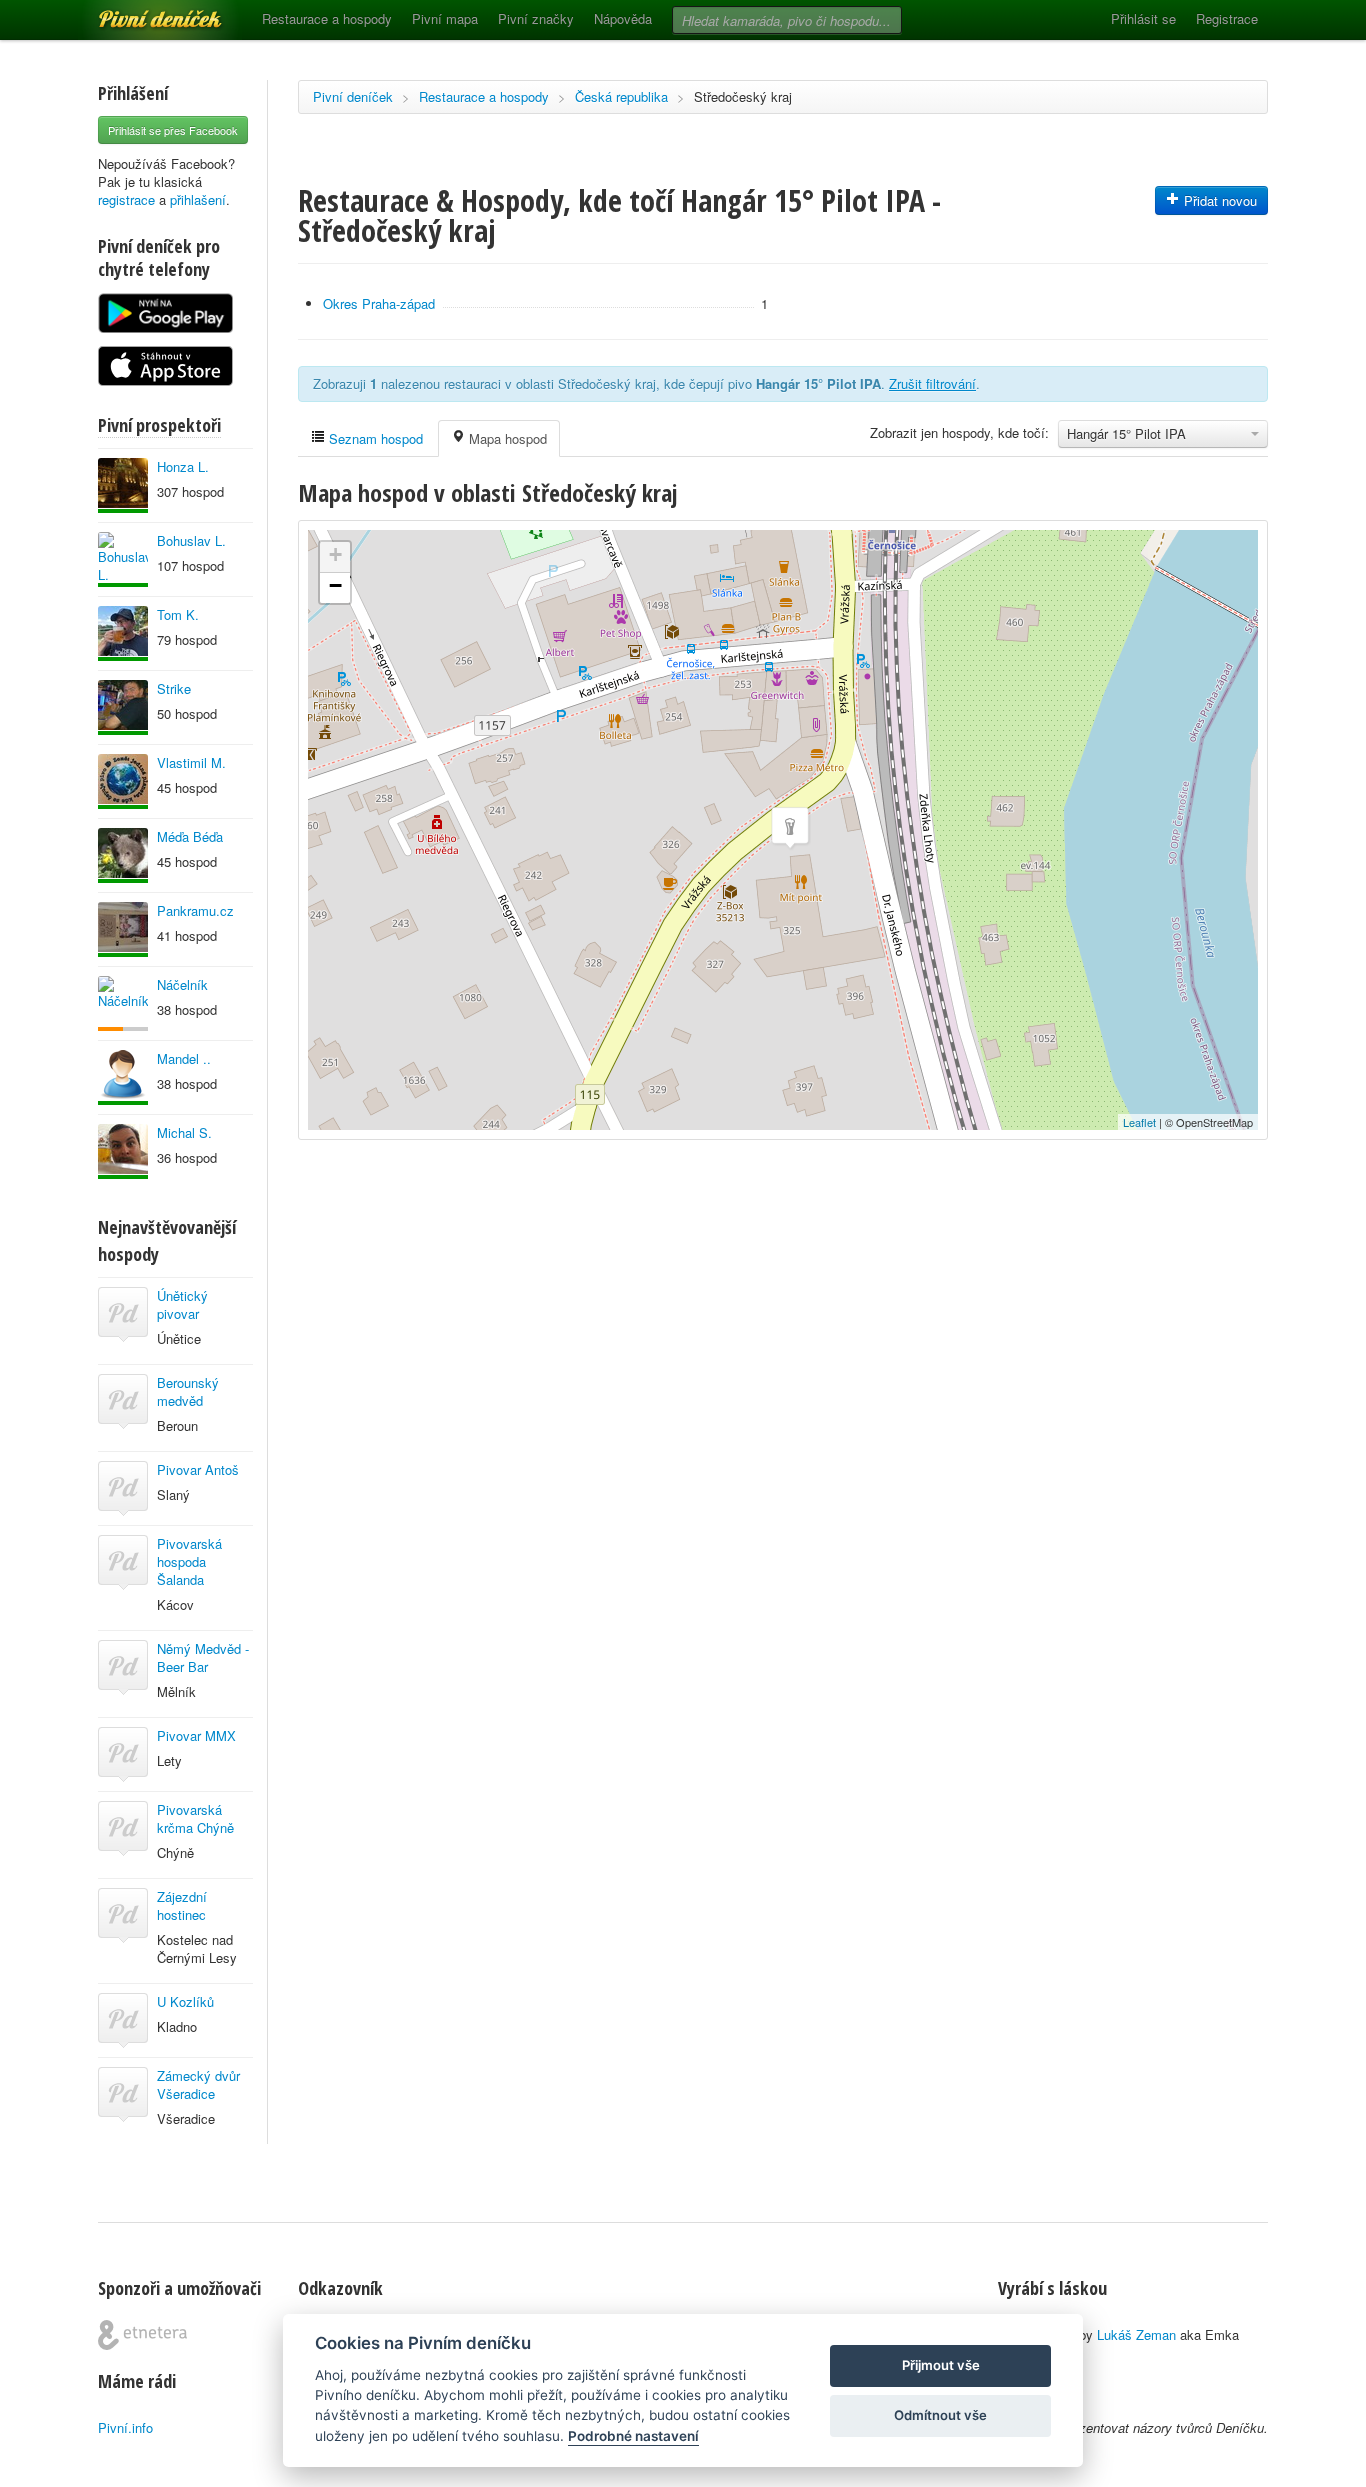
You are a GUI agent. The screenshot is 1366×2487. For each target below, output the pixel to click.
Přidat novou (1218, 200)
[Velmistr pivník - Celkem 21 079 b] (123, 1151)
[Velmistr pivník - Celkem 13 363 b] (123, 485)
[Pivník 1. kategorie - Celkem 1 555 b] (123, 1003)
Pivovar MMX (196, 1735)
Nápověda (623, 18)
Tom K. (178, 614)
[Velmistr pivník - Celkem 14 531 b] (123, 929)
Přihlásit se (1143, 18)
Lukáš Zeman (1136, 2334)
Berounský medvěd (188, 1391)
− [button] (335, 585)
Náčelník (182, 984)
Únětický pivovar (182, 1304)
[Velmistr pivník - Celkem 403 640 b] (123, 781)
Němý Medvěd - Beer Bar (203, 1657)
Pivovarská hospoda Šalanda (189, 1561)
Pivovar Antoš (198, 1469)
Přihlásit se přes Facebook (173, 130)
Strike (174, 688)
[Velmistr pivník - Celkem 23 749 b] (123, 1077)
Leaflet (1139, 1122)
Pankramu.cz (195, 910)
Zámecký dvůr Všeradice (198, 2084)
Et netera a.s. (142, 2335)
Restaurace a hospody (327, 18)
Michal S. (184, 1132)
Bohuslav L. (191, 540)
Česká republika (621, 96)
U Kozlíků (185, 2001)
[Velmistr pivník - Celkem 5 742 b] (123, 855)
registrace (126, 199)
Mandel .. (184, 1058)
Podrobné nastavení (633, 2436)
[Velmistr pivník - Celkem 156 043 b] (123, 633)
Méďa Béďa (190, 836)
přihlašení (198, 199)
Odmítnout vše (940, 2415)
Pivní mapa (445, 18)
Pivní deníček (138, 12)
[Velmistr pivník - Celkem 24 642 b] (123, 707)
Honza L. (183, 466)
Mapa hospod (506, 438)
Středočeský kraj (743, 96)
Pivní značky (536, 18)
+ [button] (335, 554)
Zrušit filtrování (932, 383)
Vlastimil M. (191, 762)
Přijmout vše (941, 2365)
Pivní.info (125, 2427)
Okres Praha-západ (379, 303)
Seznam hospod (374, 438)
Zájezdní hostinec (182, 1905)
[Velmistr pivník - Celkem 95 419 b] (123, 559)
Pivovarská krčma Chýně (195, 1818)
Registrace (1227, 18)
